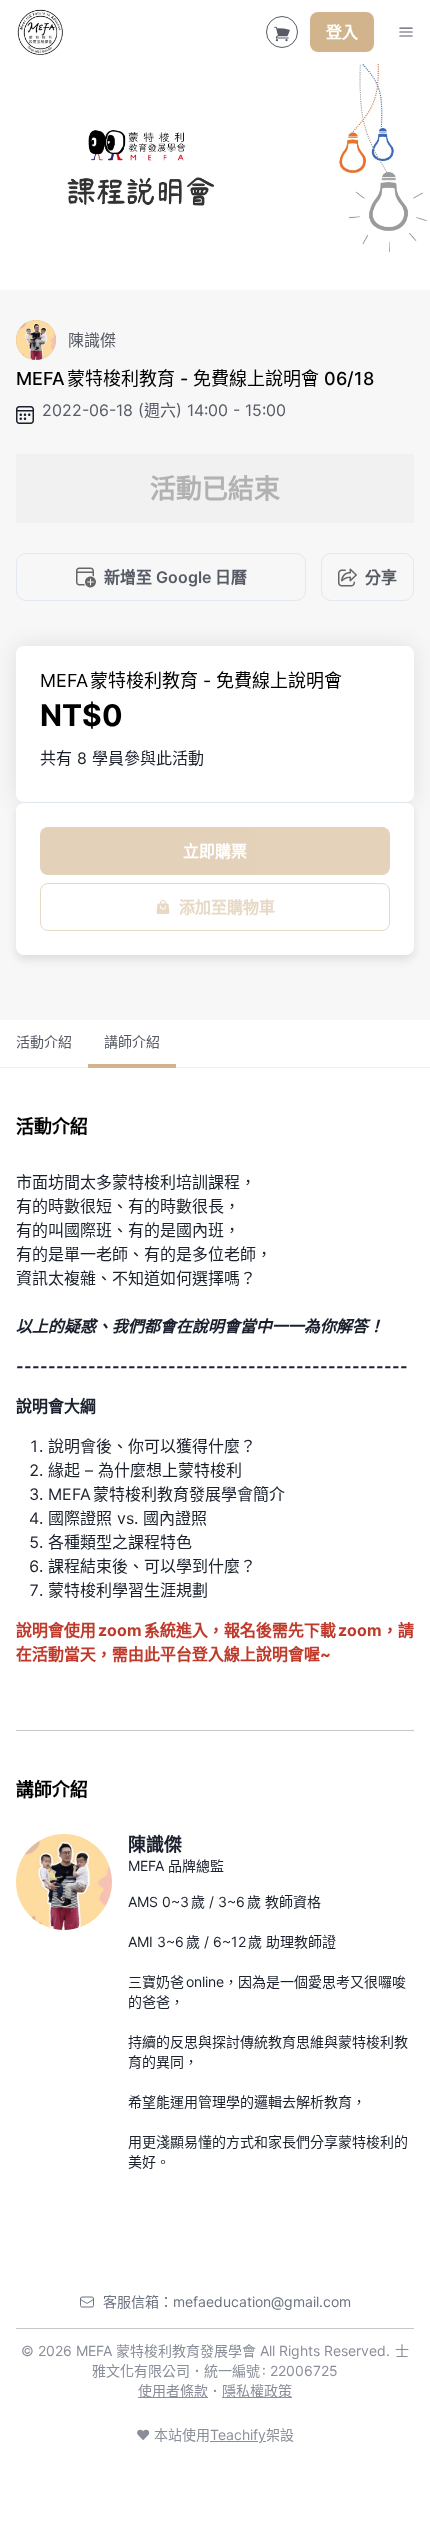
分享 (381, 577)
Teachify (238, 2434)
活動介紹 (44, 1041)
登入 (342, 32)
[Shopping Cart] (282, 32)
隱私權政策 (257, 2390)
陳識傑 (155, 1844)
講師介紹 (132, 1041)
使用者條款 (173, 2390)
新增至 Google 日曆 (175, 577)
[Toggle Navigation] (406, 32)
